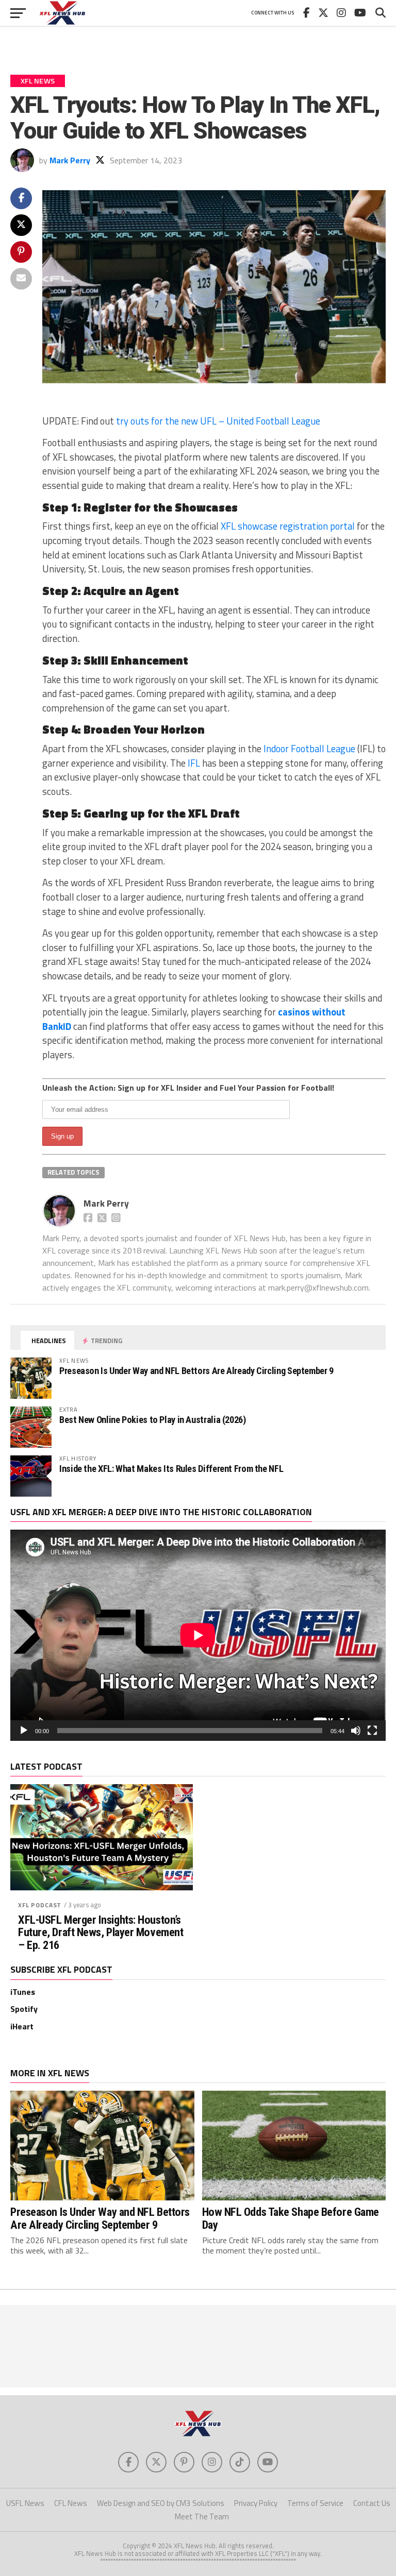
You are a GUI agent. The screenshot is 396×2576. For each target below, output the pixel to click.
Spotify (24, 2009)
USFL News (25, 2503)
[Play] (24, 1731)
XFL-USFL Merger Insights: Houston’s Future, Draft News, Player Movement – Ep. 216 (101, 1933)
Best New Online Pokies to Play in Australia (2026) (153, 1420)
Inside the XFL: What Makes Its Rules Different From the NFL (171, 1469)
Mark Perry (70, 160)
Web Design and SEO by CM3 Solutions (161, 2503)
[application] (198, 1635)
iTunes (23, 1992)
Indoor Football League (309, 749)
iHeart (22, 2026)
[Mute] (356, 1731)
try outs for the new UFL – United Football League (218, 421)
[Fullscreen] (372, 1731)
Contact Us (372, 2503)
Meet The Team (202, 2516)
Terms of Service (315, 2503)
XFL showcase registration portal (288, 526)
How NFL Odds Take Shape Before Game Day (291, 2218)
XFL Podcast (40, 1905)
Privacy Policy (256, 2503)
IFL (194, 763)
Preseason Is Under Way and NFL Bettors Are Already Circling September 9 (196, 1371)
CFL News (71, 2503)
